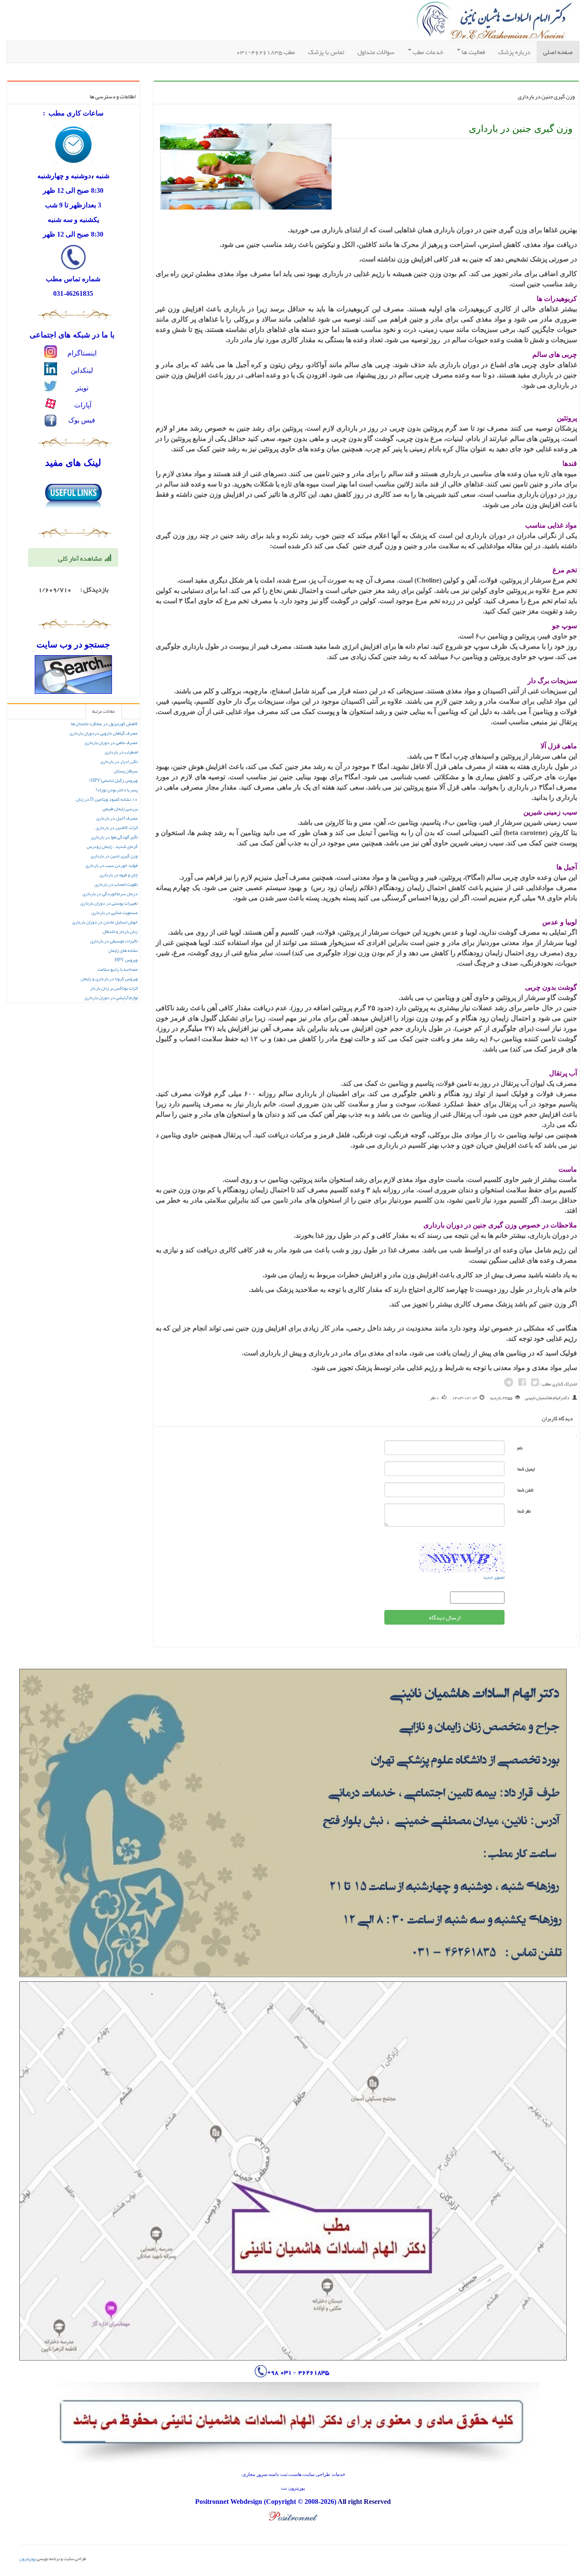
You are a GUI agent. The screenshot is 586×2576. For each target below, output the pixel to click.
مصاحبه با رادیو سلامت (118, 969)
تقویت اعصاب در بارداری (116, 884)
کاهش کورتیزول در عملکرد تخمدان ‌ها (104, 724)
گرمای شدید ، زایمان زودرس (112, 846)
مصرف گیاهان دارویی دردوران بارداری (104, 733)
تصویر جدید (494, 1577)
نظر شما (524, 1511)
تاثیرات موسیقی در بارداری (114, 941)
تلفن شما (525, 1490)
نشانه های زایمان (123, 950)
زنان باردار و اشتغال (120, 931)
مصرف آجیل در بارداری (117, 818)
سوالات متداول (376, 52)
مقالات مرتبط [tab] (104, 711)
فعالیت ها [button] (473, 52)
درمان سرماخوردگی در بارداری (110, 894)
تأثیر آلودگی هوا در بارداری (114, 837)
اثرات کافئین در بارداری (117, 828)
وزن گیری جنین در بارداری (114, 856)
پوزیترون (27, 2558)
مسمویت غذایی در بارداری (115, 913)
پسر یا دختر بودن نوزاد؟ (117, 790)
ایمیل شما (526, 1469)
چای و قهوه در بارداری (119, 875)
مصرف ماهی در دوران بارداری (111, 743)
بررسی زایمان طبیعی (120, 809)
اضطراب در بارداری (121, 752)
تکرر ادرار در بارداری (119, 761)
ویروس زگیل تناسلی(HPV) (113, 780)
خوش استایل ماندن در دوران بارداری (105, 922)
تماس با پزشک (326, 52)
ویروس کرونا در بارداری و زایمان (109, 979)
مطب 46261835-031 (266, 52)
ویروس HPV (126, 960)
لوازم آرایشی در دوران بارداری (111, 998)
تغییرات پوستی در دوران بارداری (109, 903)
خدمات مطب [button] (427, 52)
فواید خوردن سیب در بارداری (112, 865)
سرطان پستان (126, 771)
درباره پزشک (514, 52)
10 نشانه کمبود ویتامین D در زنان (107, 799)
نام (520, 1448)
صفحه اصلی (555, 52)
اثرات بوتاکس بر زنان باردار (114, 988)
